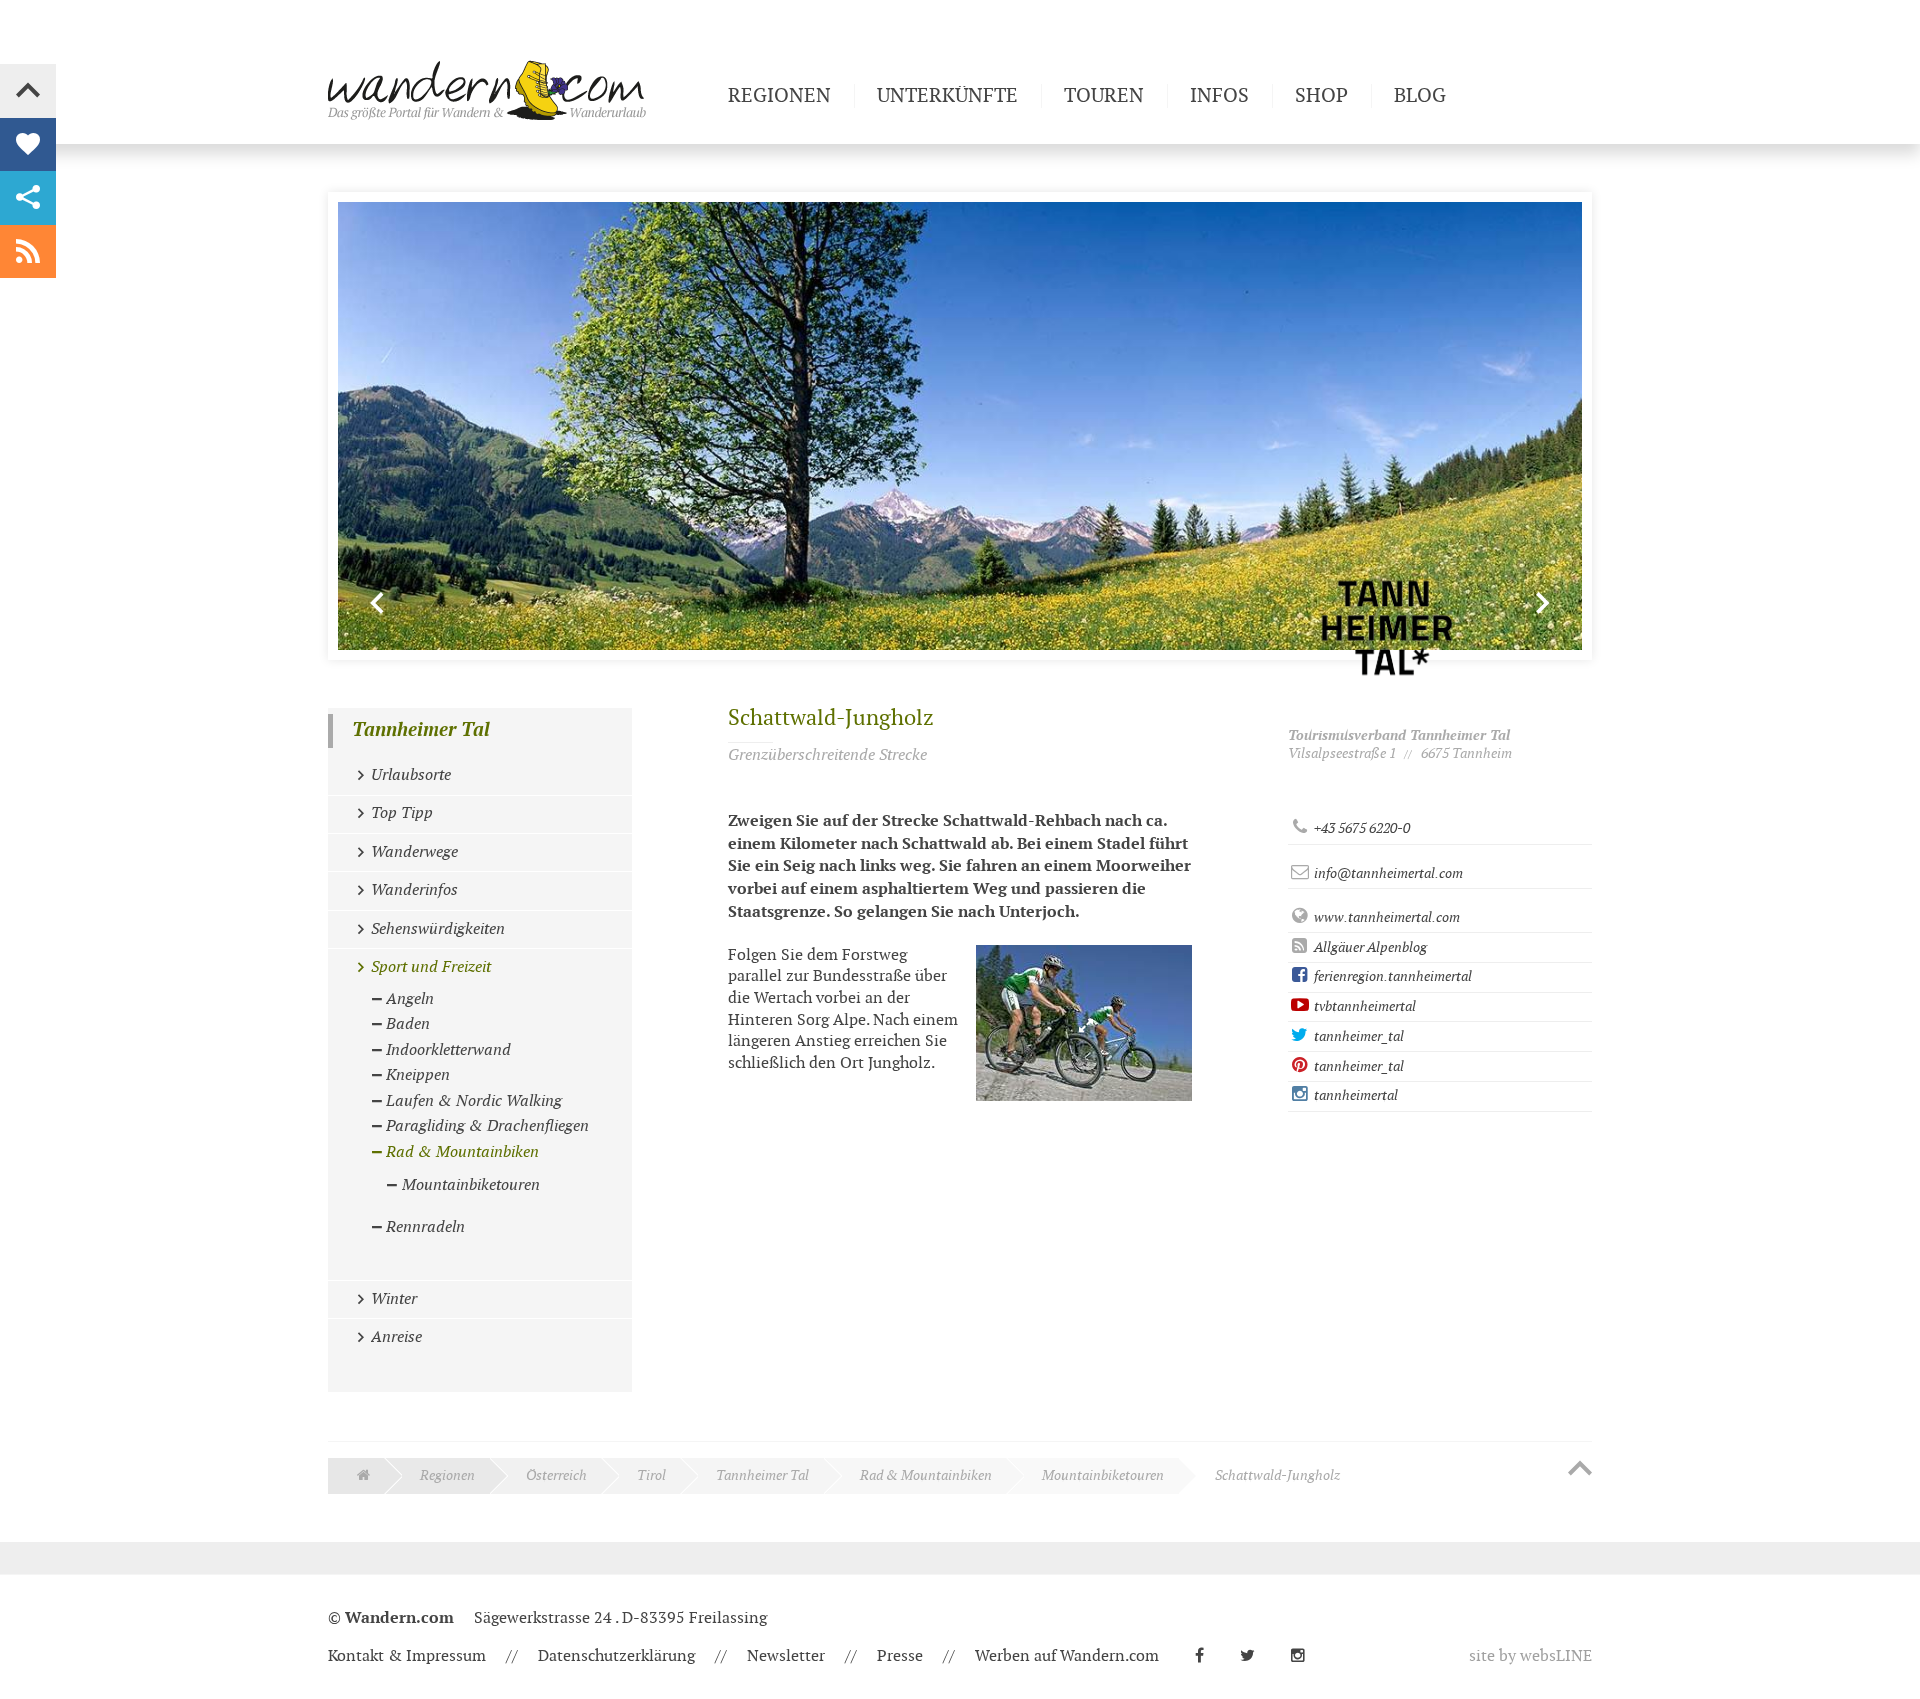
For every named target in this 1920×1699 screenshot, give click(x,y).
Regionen (447, 1475)
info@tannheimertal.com (1387, 873)
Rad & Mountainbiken (926, 1475)
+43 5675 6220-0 (1360, 828)
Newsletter (786, 1656)
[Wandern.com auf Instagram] (1306, 1656)
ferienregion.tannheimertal (1391, 976)
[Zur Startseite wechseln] (520, 90)
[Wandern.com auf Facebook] (1207, 1656)
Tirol (651, 1475)
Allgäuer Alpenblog (1369, 947)
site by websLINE (1530, 1656)
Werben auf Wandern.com (1067, 1656)
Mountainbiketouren (1103, 1475)
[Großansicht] (1084, 1023)
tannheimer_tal (1357, 1036)
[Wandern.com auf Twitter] (1255, 1656)
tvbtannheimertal (1363, 1006)
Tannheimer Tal (421, 730)
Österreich (556, 1475)
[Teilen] (28, 198)
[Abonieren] (28, 252)
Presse (900, 1656)
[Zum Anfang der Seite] (1580, 1470)
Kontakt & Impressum (407, 1656)
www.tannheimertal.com (1385, 917)
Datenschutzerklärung (616, 1656)
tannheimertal (1354, 1095)
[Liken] (28, 145)
